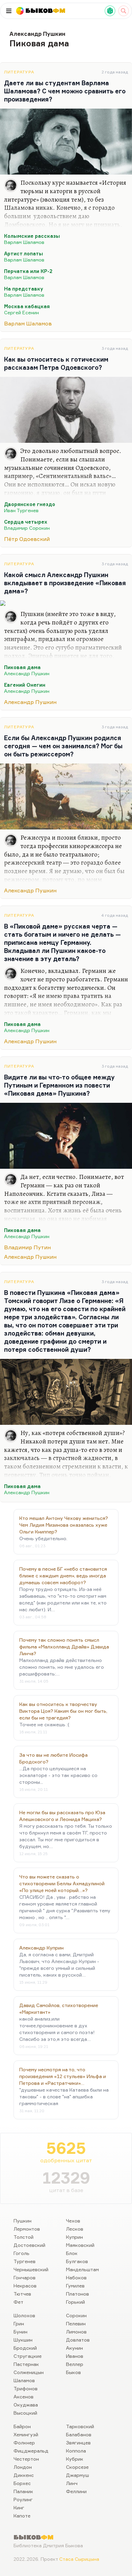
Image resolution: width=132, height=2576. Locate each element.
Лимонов (76, 2332)
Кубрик (75, 2459)
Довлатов (78, 2340)
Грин (19, 2323)
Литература (19, 72)
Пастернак (26, 2364)
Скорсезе (77, 2467)
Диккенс (24, 2475)
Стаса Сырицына (79, 2559)
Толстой (24, 2237)
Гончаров (25, 2277)
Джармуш (78, 2475)
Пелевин (76, 2323)
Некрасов (25, 2286)
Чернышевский (31, 2269)
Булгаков (77, 2261)
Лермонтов (27, 2229)
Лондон (23, 2467)
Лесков (75, 2229)
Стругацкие (28, 2356)
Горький (75, 2302)
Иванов (75, 2356)
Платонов (78, 2294)
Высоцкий (25, 2413)
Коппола (76, 2451)
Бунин (20, 2332)
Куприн (74, 2237)
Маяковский (80, 2245)
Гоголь (21, 2253)
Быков (73, 2372)
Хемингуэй (26, 2434)
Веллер (75, 2364)
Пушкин (23, 2221)
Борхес (22, 2483)
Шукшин (23, 2340)
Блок (72, 2253)
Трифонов (26, 2388)
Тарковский (80, 2426)
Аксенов (24, 2397)
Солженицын (29, 2372)
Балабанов (79, 2434)
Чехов (73, 2221)
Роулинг (23, 2499)
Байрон (22, 2426)
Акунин (74, 2348)
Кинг (19, 2507)
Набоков (76, 2277)
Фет (18, 2302)
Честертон (26, 2459)
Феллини (76, 2491)
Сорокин (76, 2315)
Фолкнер (24, 2443)
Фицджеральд (31, 2451)
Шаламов (24, 2380)
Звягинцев (78, 2443)
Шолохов (24, 2315)
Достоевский (29, 2245)
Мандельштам (82, 2269)
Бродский (25, 2348)
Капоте (22, 2516)
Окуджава (26, 2405)
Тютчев (22, 2294)
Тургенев (25, 2261)
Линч (72, 2483)
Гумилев (75, 2286)
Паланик (23, 2491)
